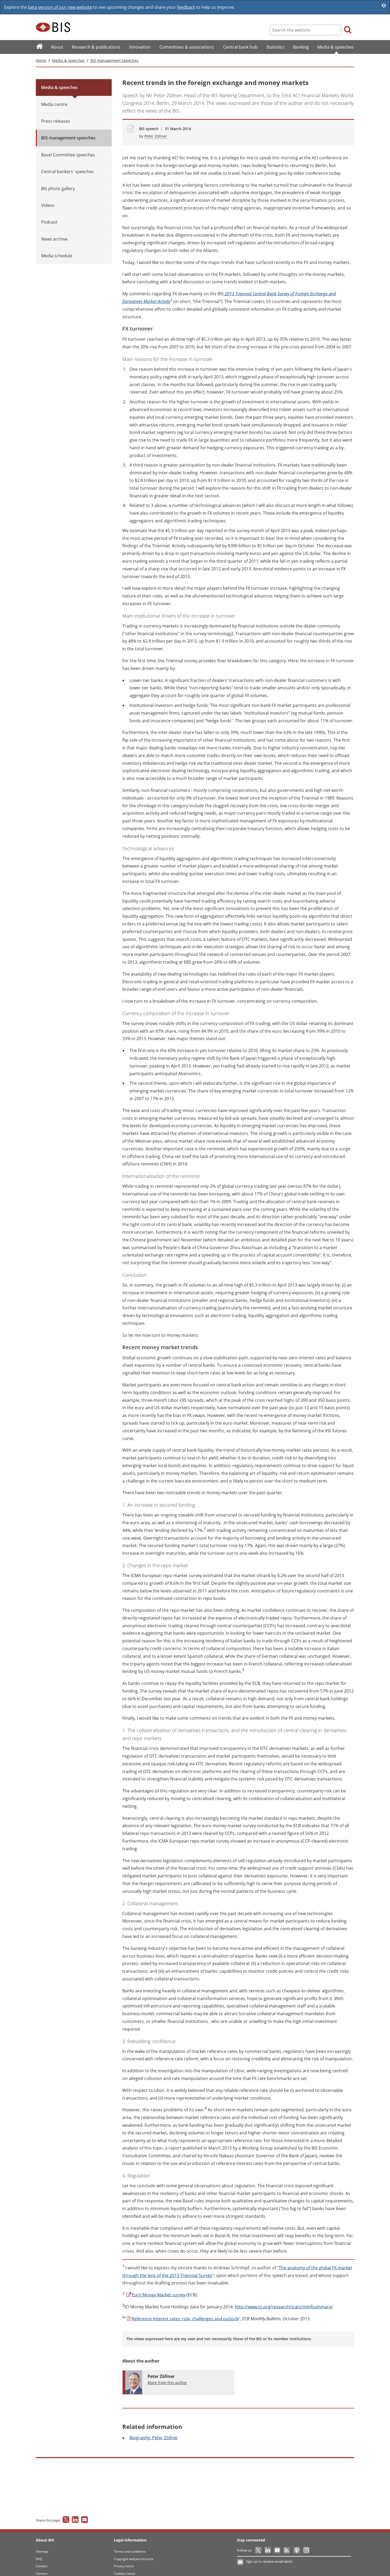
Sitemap (42, 2551)
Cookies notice (125, 2573)
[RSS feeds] (287, 2550)
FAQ (39, 2559)
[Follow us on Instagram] (306, 2550)
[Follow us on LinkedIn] (268, 2550)
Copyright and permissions (134, 2559)
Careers (42, 2573)
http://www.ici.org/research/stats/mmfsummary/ (284, 2307)
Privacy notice (124, 2566)
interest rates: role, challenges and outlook (185, 2319)
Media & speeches (68, 60)
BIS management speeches (114, 60)
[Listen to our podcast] (296, 2550)
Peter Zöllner (156, 136)
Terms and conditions (130, 2551)
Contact (42, 2566)
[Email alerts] (241, 2562)
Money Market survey (159, 2295)
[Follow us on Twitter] (259, 2550)
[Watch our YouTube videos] (278, 2550)
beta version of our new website (60, 7)
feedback (186, 7)
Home (41, 60)
